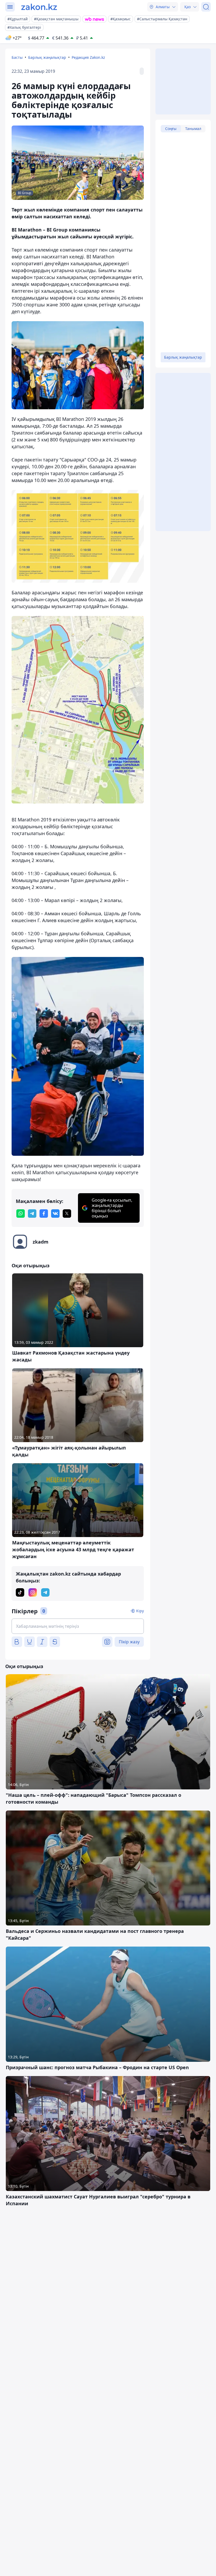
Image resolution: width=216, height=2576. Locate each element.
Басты (17, 57)
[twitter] (67, 1214)
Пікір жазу (129, 1642)
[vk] (55, 1214)
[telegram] (32, 1214)
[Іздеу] (206, 7)
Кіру (140, 1611)
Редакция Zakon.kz (88, 57)
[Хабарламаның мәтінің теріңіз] (78, 1626)
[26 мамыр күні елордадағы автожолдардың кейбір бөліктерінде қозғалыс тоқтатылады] (78, 365)
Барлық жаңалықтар (47, 57)
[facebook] (44, 1214)
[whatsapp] (21, 1214)
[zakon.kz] (39, 7)
